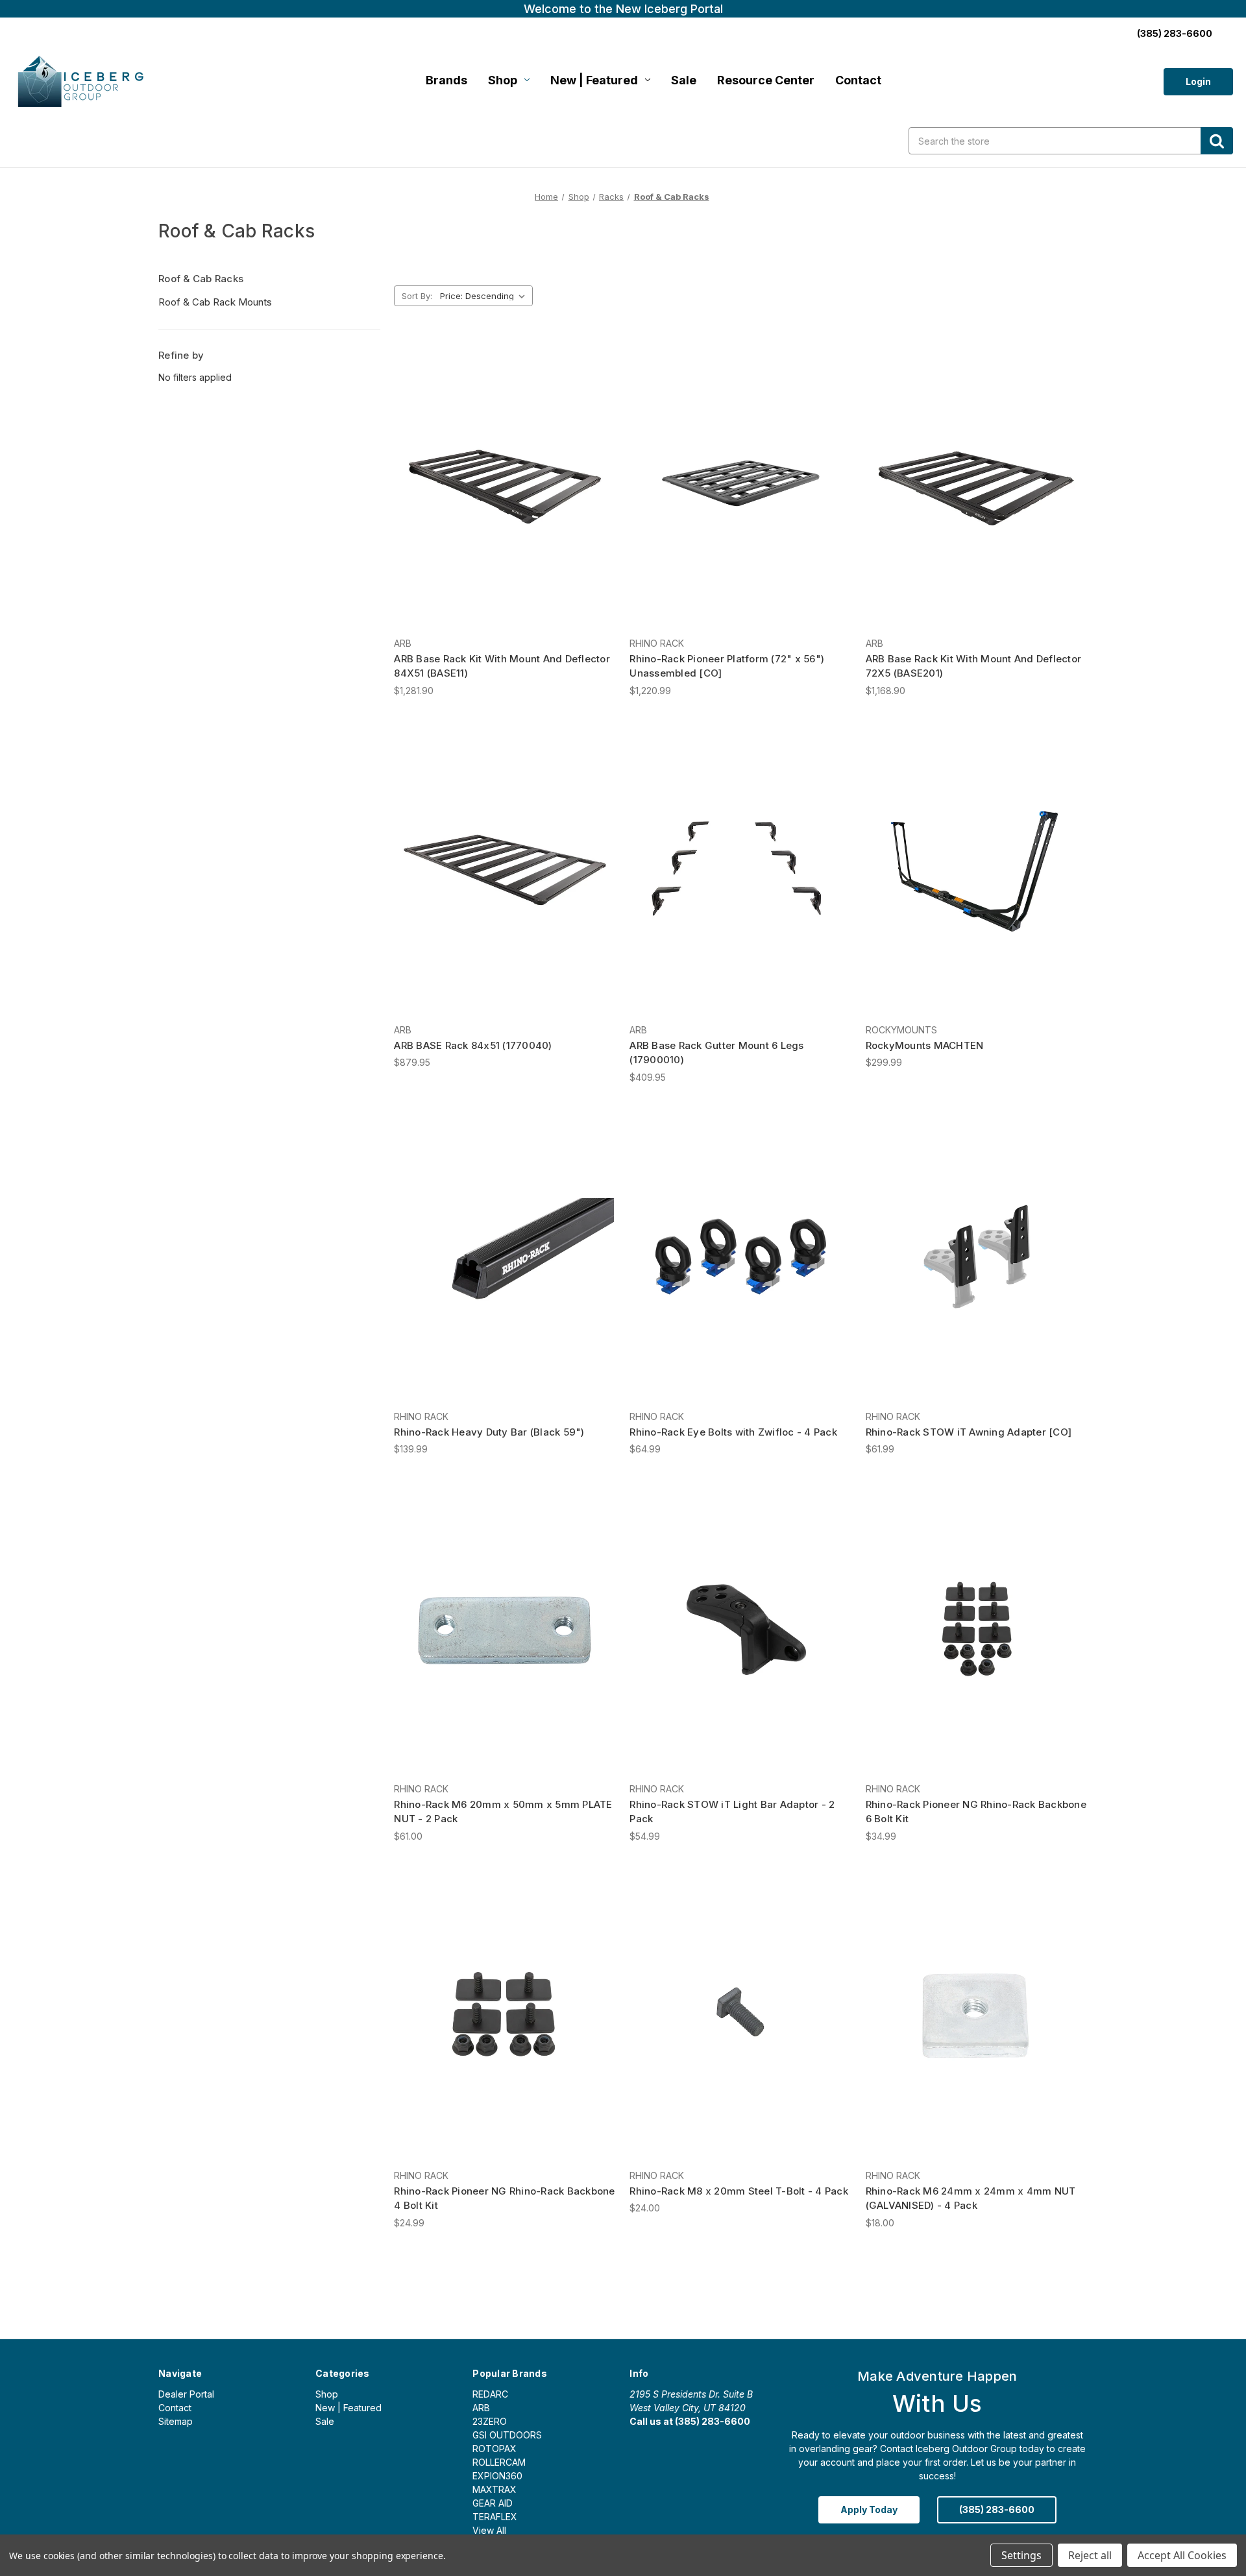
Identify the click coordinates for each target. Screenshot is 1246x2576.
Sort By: (417, 296)
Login (1198, 81)
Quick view (503, 472)
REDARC (490, 2394)
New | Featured (594, 80)
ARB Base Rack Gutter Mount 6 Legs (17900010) (716, 1053)
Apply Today (869, 2510)
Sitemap (176, 2421)
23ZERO (490, 2421)
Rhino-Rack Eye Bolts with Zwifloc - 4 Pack (733, 1432)
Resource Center (766, 80)
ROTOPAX (495, 2449)
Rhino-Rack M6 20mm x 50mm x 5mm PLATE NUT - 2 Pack (503, 1812)
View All (489, 2530)
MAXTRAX (495, 2489)
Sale (684, 80)
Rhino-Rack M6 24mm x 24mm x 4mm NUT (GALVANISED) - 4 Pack (971, 2198)
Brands (446, 80)
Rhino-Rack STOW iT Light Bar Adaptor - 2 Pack (732, 1812)
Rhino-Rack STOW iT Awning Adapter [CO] (969, 1432)
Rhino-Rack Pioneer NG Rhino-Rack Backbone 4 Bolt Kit (504, 2198)
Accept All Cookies (1182, 2555)
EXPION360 (497, 2476)
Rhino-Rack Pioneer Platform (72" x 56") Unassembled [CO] (727, 666)
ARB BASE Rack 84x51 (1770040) (473, 1045)
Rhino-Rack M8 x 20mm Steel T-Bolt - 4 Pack (739, 2191)
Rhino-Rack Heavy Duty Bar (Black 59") (489, 1432)
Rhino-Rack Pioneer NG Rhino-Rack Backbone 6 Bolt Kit (976, 1812)
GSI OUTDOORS (507, 2435)
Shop (503, 80)
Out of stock (505, 495)
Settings (1021, 2555)
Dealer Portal (186, 2394)
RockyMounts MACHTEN (925, 1045)
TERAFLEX (495, 2517)
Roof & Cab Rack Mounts (215, 302)
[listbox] (485, 296)
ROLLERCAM (499, 2462)
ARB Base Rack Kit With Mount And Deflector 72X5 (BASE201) (974, 666)
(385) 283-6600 (1175, 33)
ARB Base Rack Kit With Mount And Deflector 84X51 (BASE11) (502, 666)
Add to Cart (741, 495)
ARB (481, 2408)
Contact (858, 80)
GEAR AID (493, 2503)
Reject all (1090, 2555)
